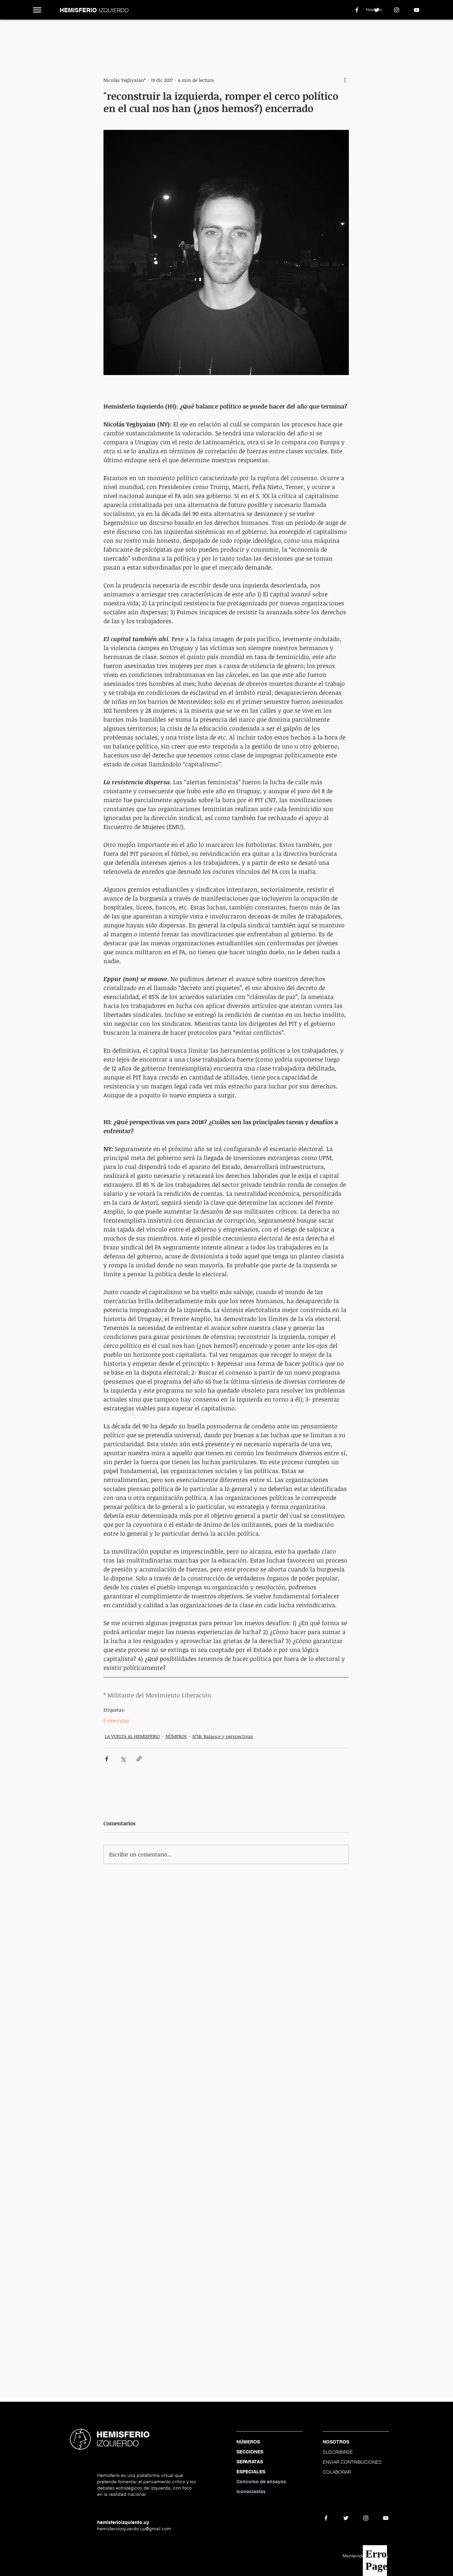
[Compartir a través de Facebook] (107, 1759)
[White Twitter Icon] (377, 10)
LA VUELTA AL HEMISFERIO (132, 1736)
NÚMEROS (176, 1736)
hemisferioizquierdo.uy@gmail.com (134, 2529)
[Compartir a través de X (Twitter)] (123, 1759)
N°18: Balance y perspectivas (223, 1736)
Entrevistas (116, 1721)
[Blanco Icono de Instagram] (397, 10)
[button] (37, 10)
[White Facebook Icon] (357, 10)
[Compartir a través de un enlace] (139, 1759)
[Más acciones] (345, 80)
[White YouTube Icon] (417, 10)
